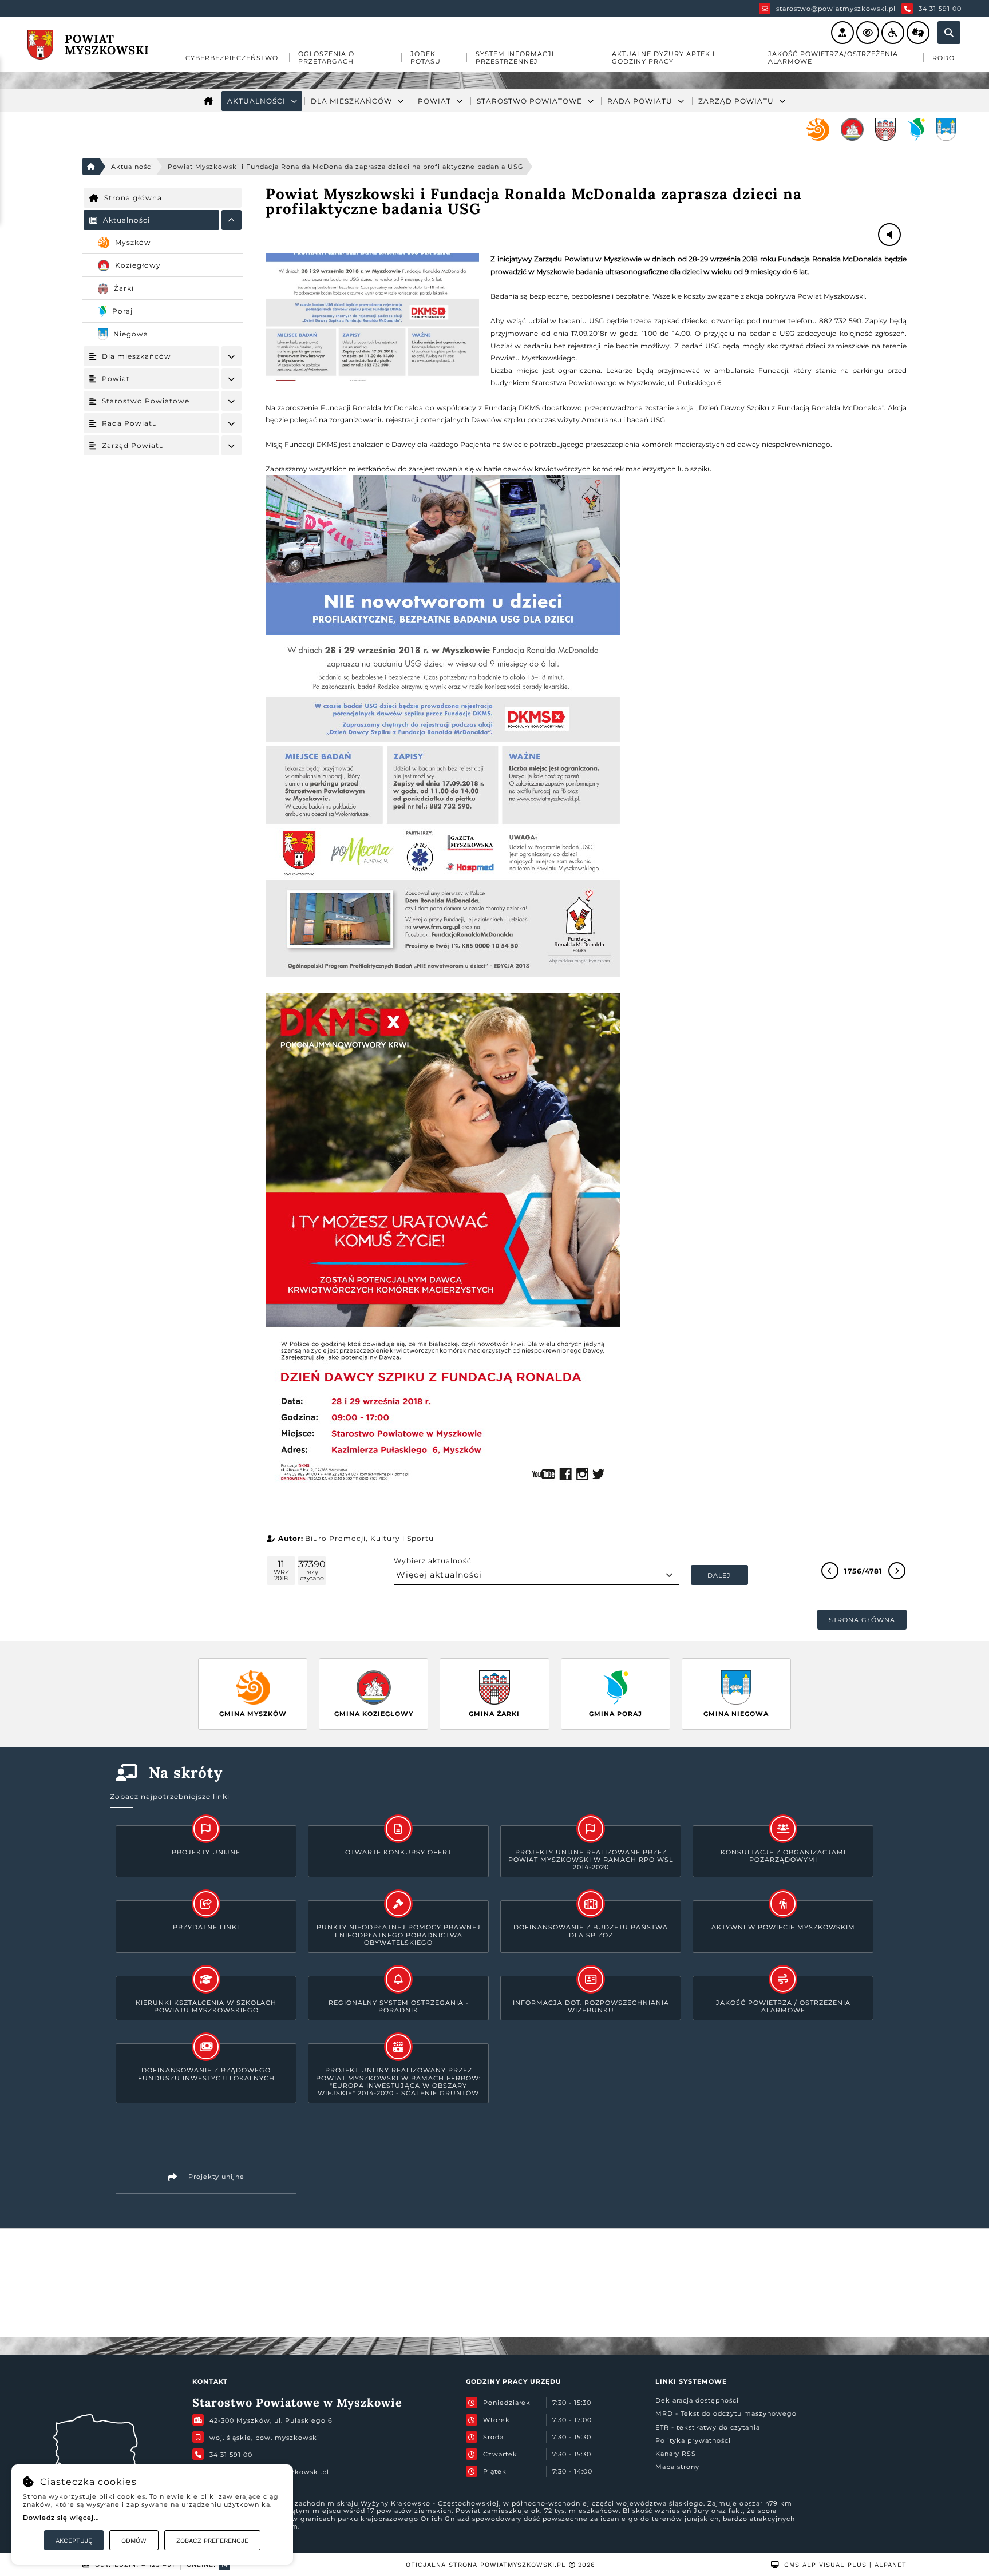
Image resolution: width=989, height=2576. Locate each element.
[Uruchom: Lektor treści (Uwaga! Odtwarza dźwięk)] (842, 33)
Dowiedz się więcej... (61, 2518)
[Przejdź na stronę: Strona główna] (209, 101)
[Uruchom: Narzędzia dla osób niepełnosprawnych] (893, 33)
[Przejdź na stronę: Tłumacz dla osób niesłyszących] (918, 33)
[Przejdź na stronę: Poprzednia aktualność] (830, 1571)
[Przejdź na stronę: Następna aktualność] (897, 1571)
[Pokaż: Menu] (232, 220)
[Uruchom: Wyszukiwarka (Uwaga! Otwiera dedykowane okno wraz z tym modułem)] (949, 33)
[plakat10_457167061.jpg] (372, 317)
